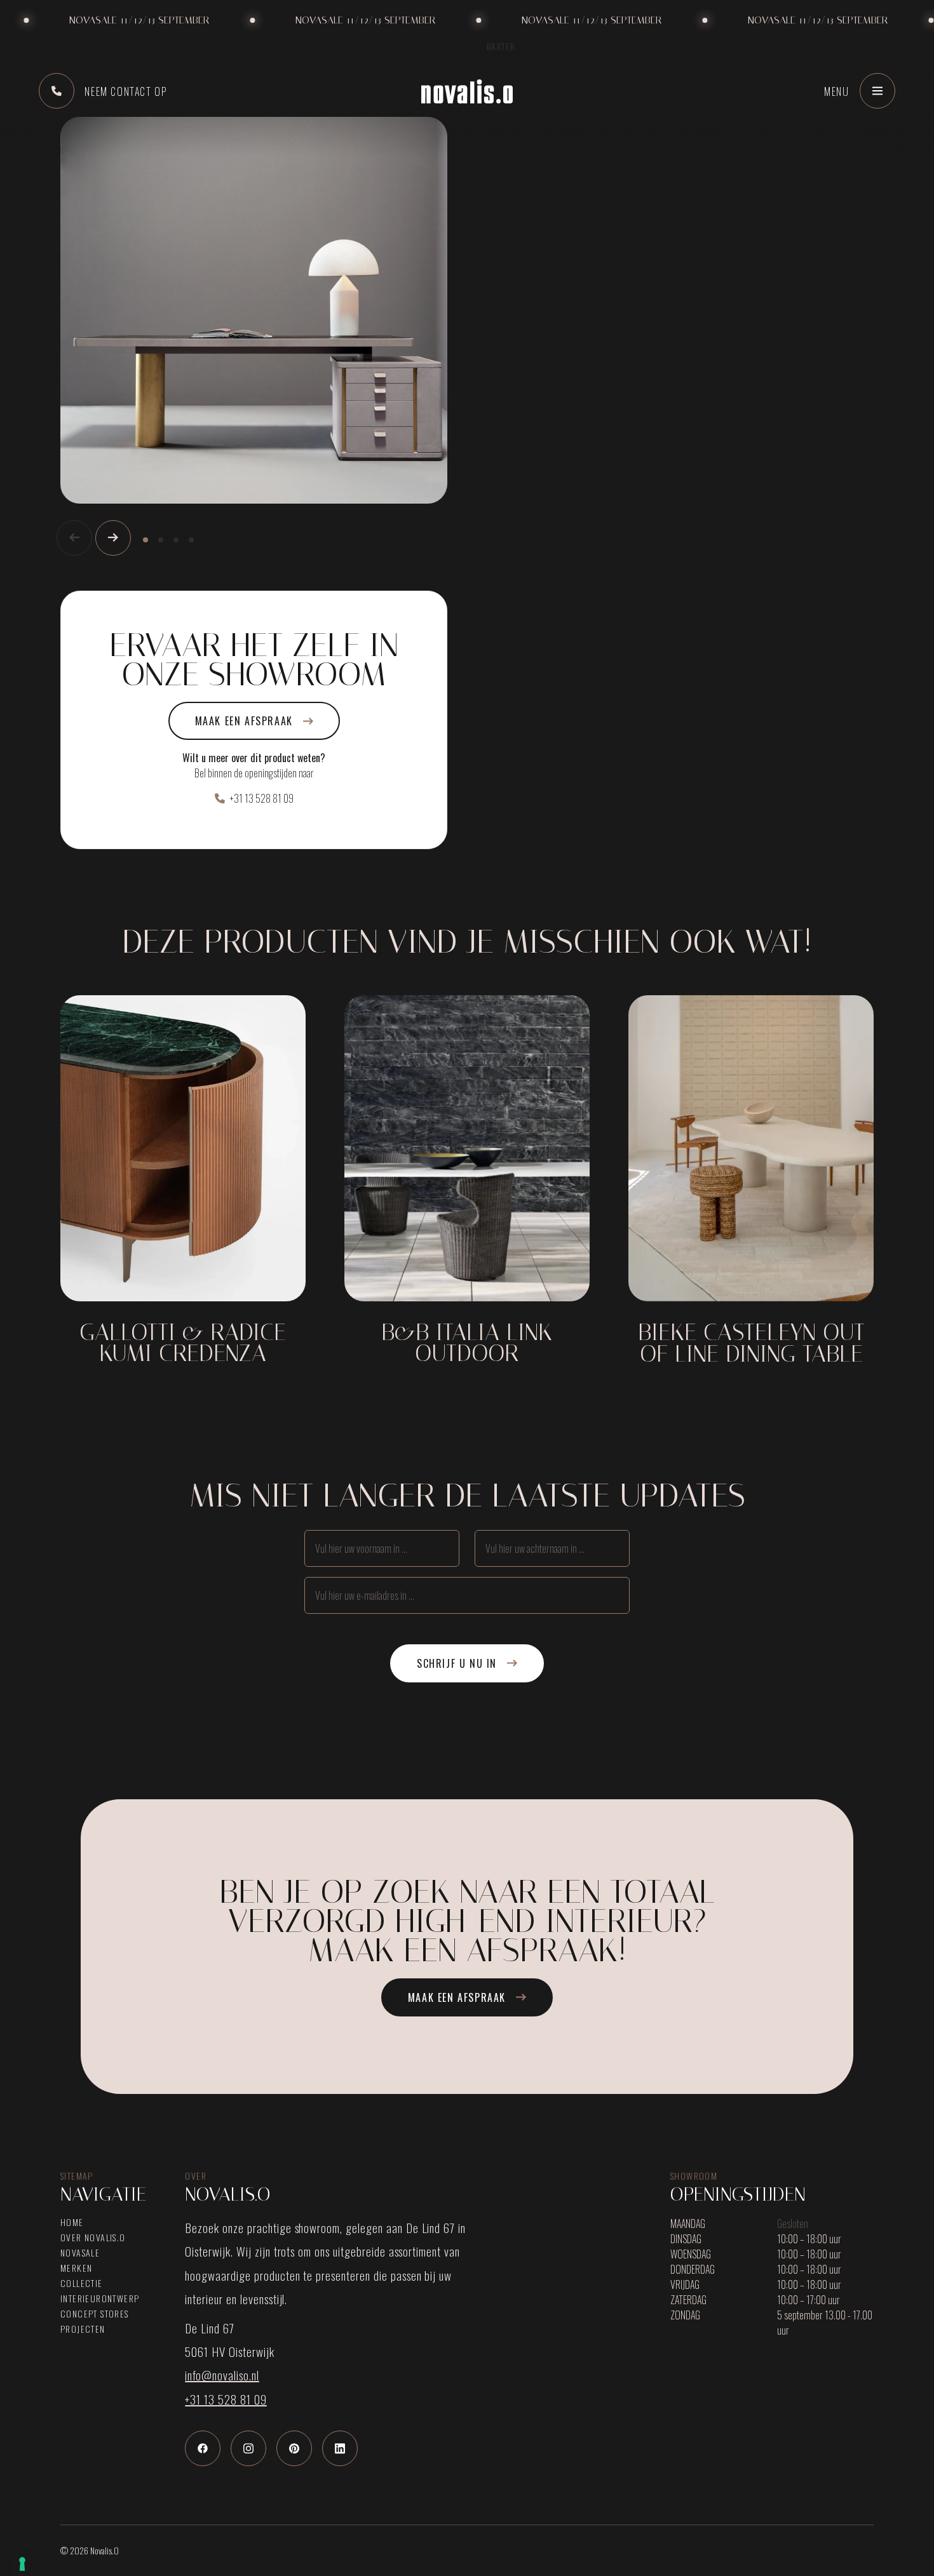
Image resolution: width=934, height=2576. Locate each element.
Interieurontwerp (100, 2298)
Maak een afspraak (244, 721)
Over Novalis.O (93, 2237)
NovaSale (80, 2253)
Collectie (82, 2283)
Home (72, 2222)
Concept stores (95, 2314)
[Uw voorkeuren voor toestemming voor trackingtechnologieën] (22, 2564)
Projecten (83, 2329)
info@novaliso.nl (222, 2375)
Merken (76, 2268)
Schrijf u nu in (457, 1663)
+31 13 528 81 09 (262, 798)
